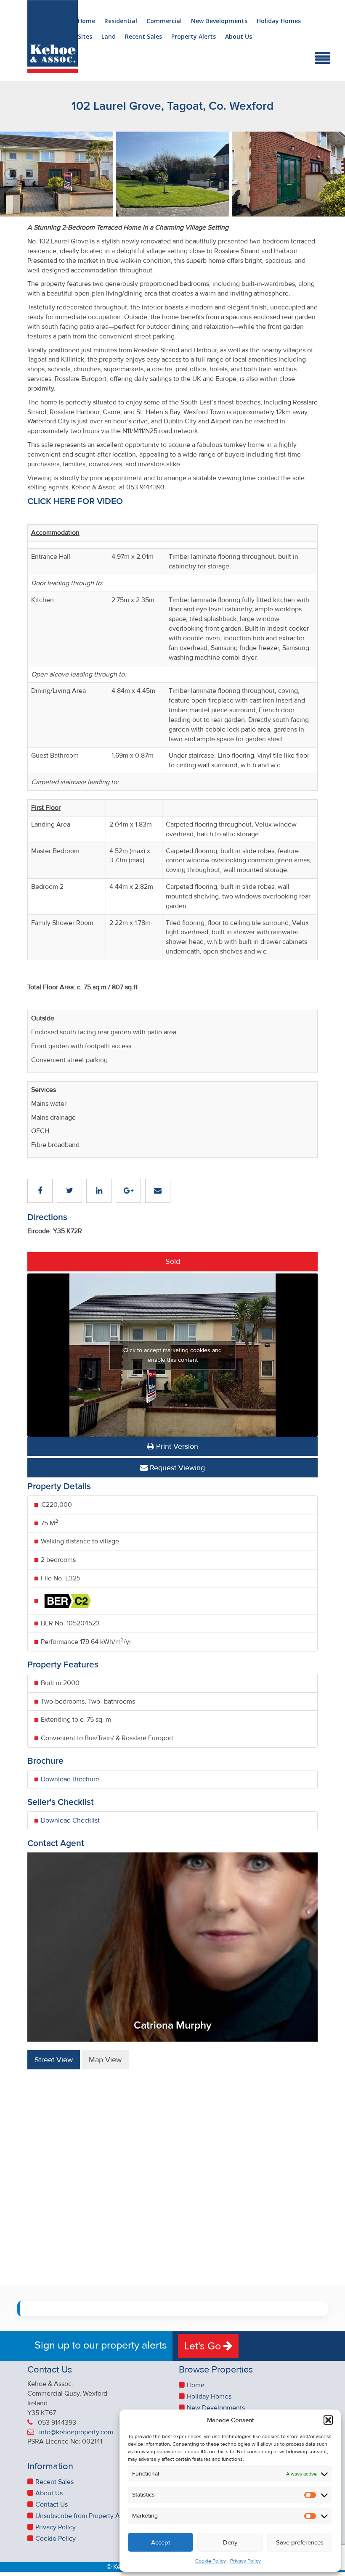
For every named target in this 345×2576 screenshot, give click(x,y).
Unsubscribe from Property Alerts (84, 2516)
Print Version (176, 1446)
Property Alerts (194, 37)
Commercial (164, 21)
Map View (105, 2060)
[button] (328, 2420)
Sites (85, 37)
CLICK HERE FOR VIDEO (75, 501)
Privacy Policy (245, 2561)
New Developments (219, 21)
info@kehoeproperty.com (76, 2432)
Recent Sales (143, 37)
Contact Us (52, 2505)
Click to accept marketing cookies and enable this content (172, 1355)
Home (86, 21)
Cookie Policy (211, 2561)
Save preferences (300, 2542)
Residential (121, 21)
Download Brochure (70, 1779)
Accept (161, 2542)
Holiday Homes (279, 21)
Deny (230, 2542)
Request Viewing (176, 1468)
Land (109, 37)
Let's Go (204, 2346)
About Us (239, 37)
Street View (54, 2060)
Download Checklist (70, 1820)
